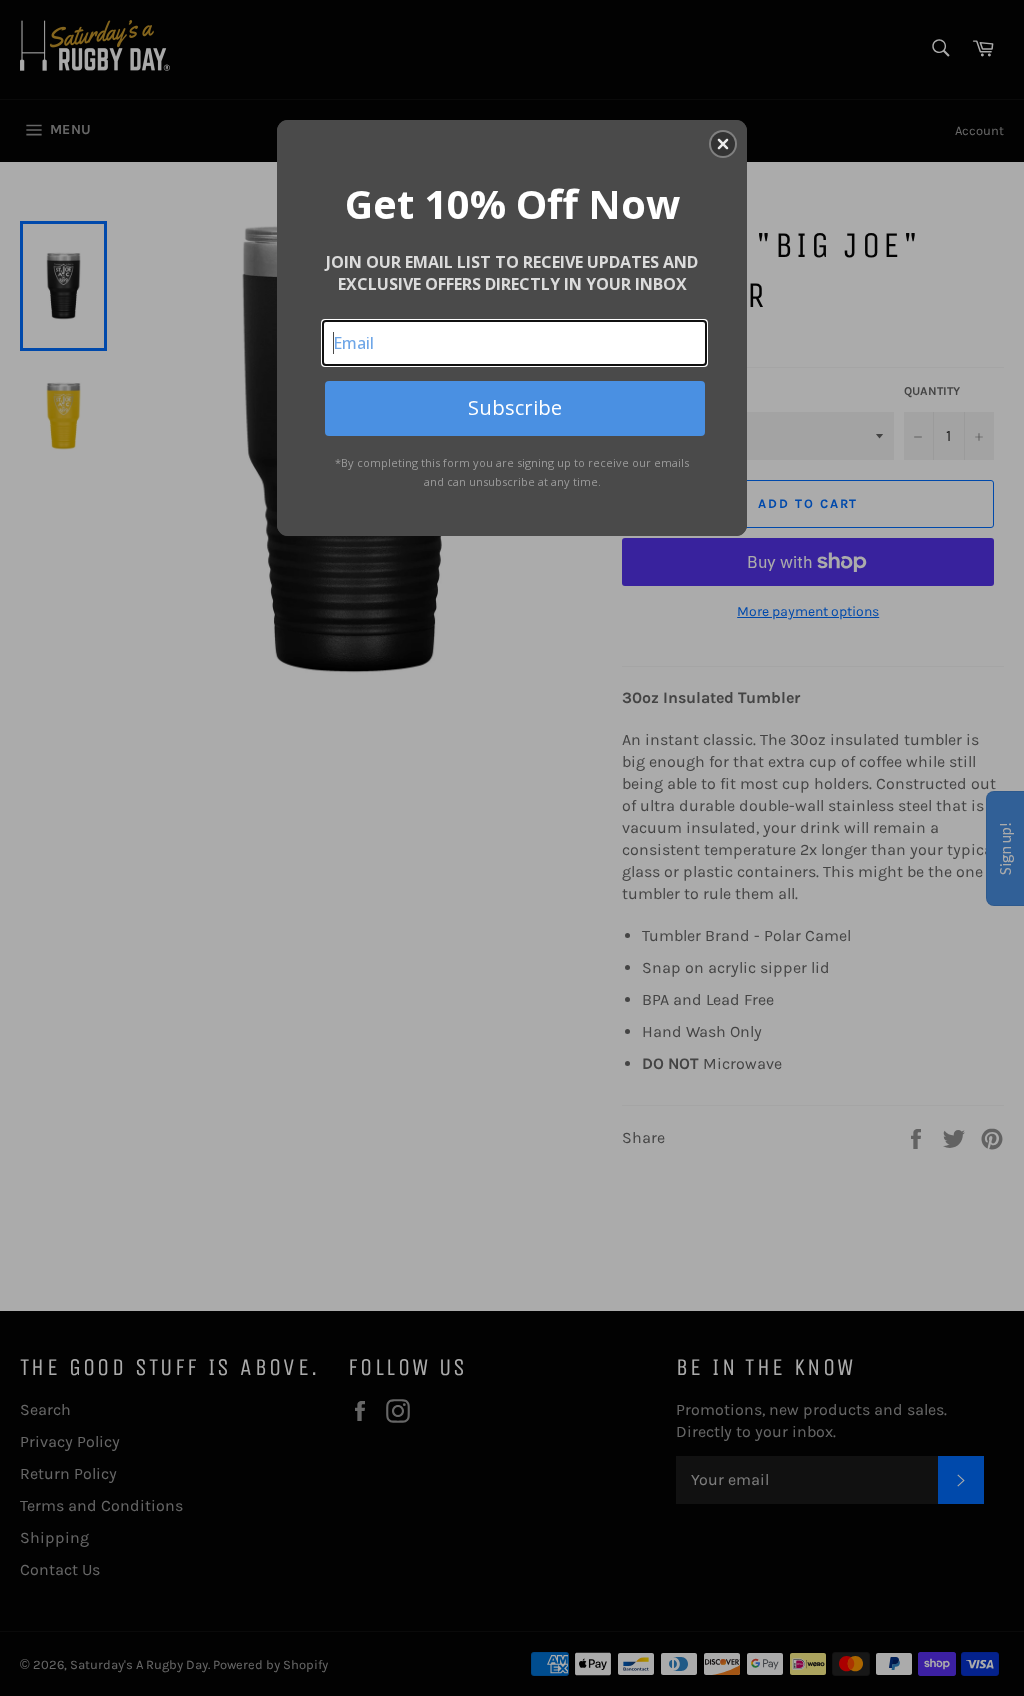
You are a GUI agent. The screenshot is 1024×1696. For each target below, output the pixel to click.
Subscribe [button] (515, 407)
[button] (723, 144)
